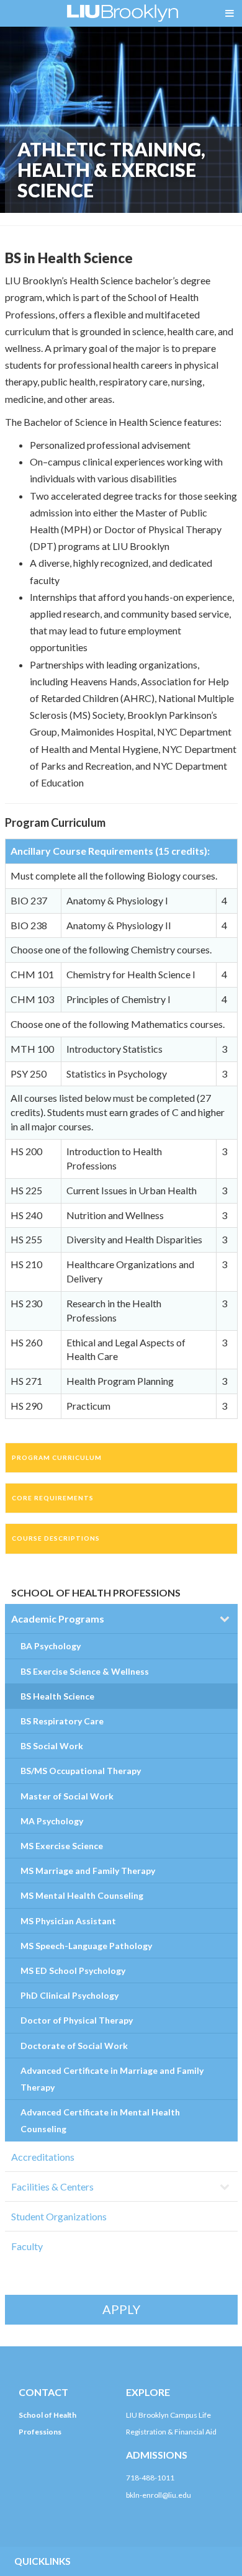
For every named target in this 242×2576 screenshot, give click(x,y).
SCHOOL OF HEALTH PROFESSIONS (96, 1592)
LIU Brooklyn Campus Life (168, 2415)
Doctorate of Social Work (74, 2046)
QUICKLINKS (43, 2561)
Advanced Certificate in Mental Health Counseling (100, 2120)
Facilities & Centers (52, 2186)
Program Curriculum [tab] (57, 1457)
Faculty (27, 2246)
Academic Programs (58, 1619)
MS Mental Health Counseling (82, 1895)
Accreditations (43, 2157)
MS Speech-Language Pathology (86, 1946)
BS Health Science (57, 1696)
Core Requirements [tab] (53, 1498)
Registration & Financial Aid (171, 2432)
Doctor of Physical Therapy (77, 2020)
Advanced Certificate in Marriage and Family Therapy (112, 2079)
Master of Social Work (67, 1796)
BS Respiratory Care (62, 1721)
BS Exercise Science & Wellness (85, 1671)
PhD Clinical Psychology (69, 1995)
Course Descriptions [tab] (56, 1538)
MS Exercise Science (62, 1846)
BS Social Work (52, 1746)
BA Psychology (51, 1646)
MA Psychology (52, 1821)
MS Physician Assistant (68, 1921)
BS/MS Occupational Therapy (81, 1771)
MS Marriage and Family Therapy (88, 1871)
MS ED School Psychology (73, 1970)
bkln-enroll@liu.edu (159, 2495)
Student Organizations (59, 2216)
